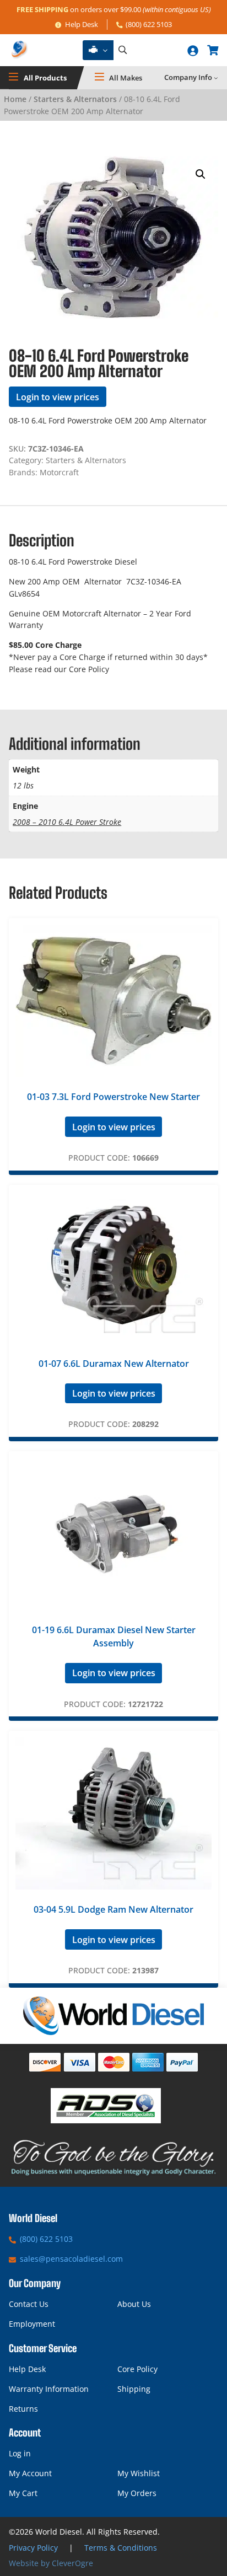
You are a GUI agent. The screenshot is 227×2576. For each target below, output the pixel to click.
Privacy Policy (33, 2548)
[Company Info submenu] (216, 78)
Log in (20, 2453)
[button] (201, 174)
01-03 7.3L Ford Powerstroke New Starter (113, 1097)
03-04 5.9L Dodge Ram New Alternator (113, 1909)
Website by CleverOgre (51, 2563)
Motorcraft (59, 472)
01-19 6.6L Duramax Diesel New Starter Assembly (114, 1636)
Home (15, 99)
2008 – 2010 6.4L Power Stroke (67, 822)
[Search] (122, 50)
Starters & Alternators (75, 99)
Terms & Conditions (121, 2548)
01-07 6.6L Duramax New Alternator (114, 1364)
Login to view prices (58, 397)
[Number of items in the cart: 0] (213, 50)
